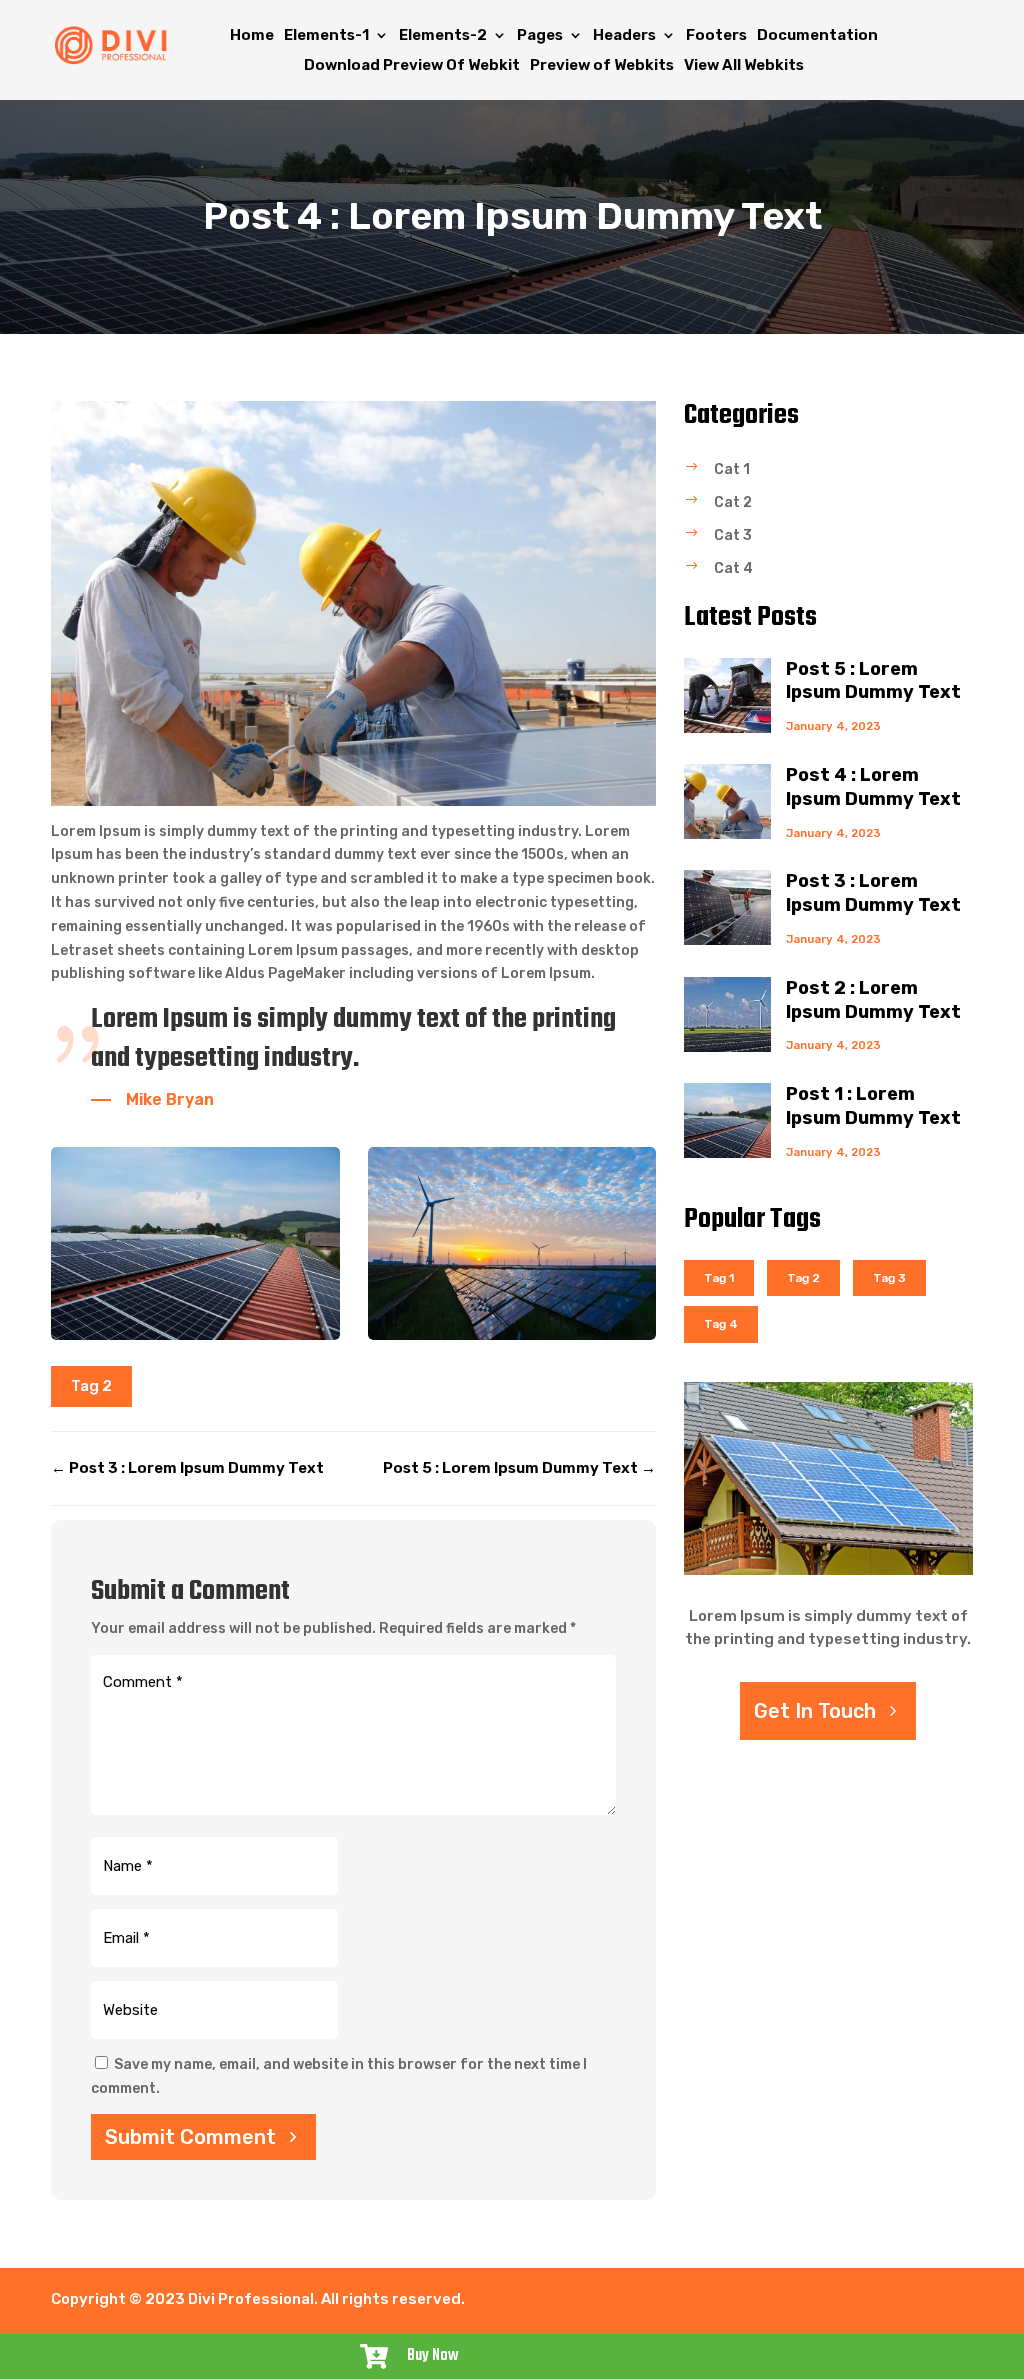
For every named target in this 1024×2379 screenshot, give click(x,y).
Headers (624, 36)
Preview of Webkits (602, 66)
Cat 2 (733, 502)
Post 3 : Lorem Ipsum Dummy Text (873, 893)
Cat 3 (733, 535)
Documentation (817, 36)
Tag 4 (721, 1324)
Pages (540, 36)
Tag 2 (91, 1386)
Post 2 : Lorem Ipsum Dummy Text (873, 1000)
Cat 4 (733, 568)
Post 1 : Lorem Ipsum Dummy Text (873, 1106)
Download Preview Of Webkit (412, 66)
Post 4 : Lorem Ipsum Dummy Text (873, 787)
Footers (716, 36)
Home (252, 36)
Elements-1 (326, 36)
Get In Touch (815, 1711)
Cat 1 (732, 469)
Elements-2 (443, 36)
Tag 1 (719, 1278)
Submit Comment (190, 2137)
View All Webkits (744, 66)
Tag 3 (889, 1278)
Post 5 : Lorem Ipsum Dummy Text (873, 681)
